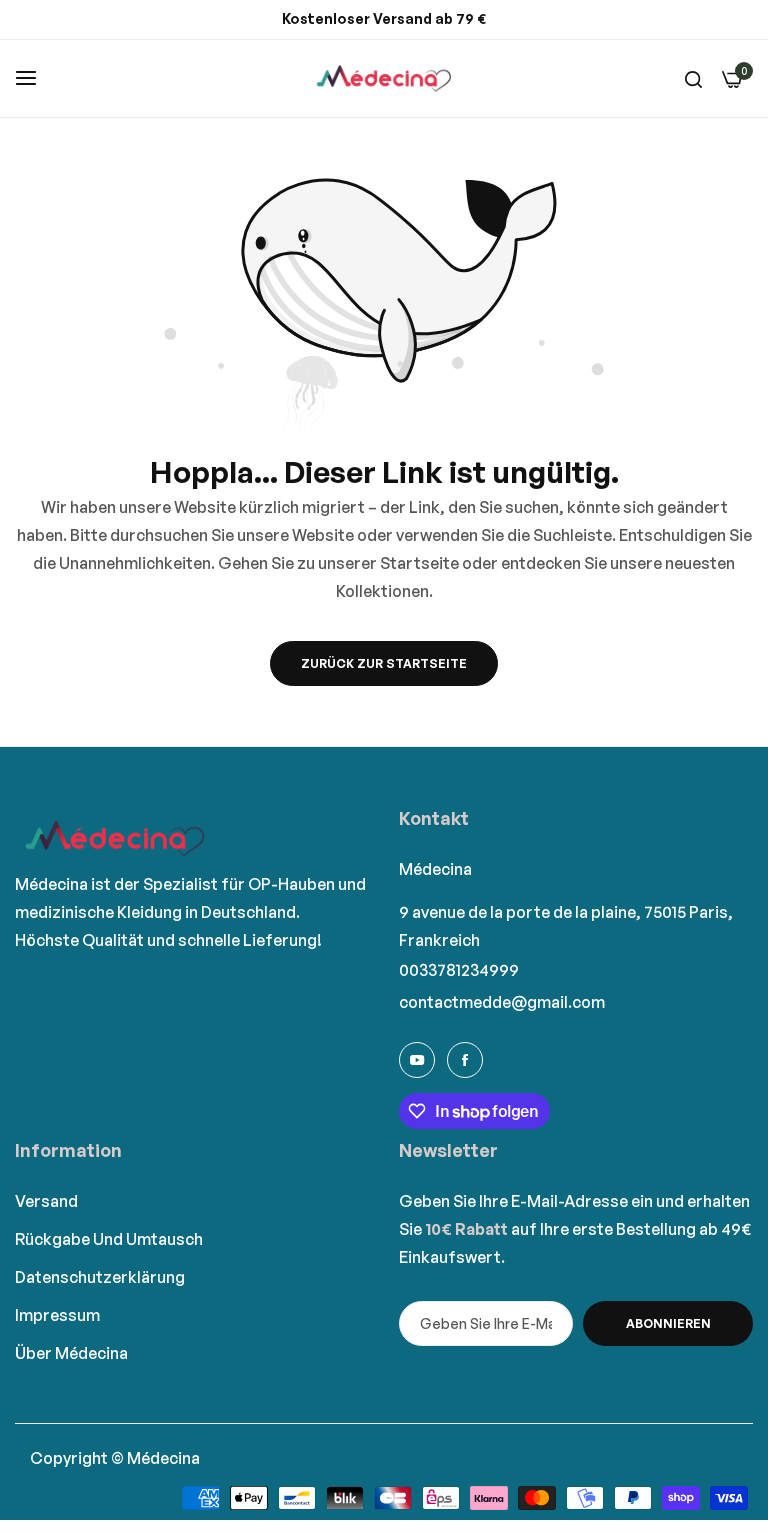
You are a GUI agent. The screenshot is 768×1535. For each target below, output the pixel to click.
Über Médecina (71, 1353)
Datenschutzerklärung (100, 1277)
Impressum (57, 1315)
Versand (46, 1201)
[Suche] (693, 78)
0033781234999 (459, 970)
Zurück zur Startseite (384, 663)
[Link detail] (417, 1060)
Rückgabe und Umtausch (109, 1239)
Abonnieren (668, 1323)
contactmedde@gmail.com (502, 1002)
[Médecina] (384, 78)
